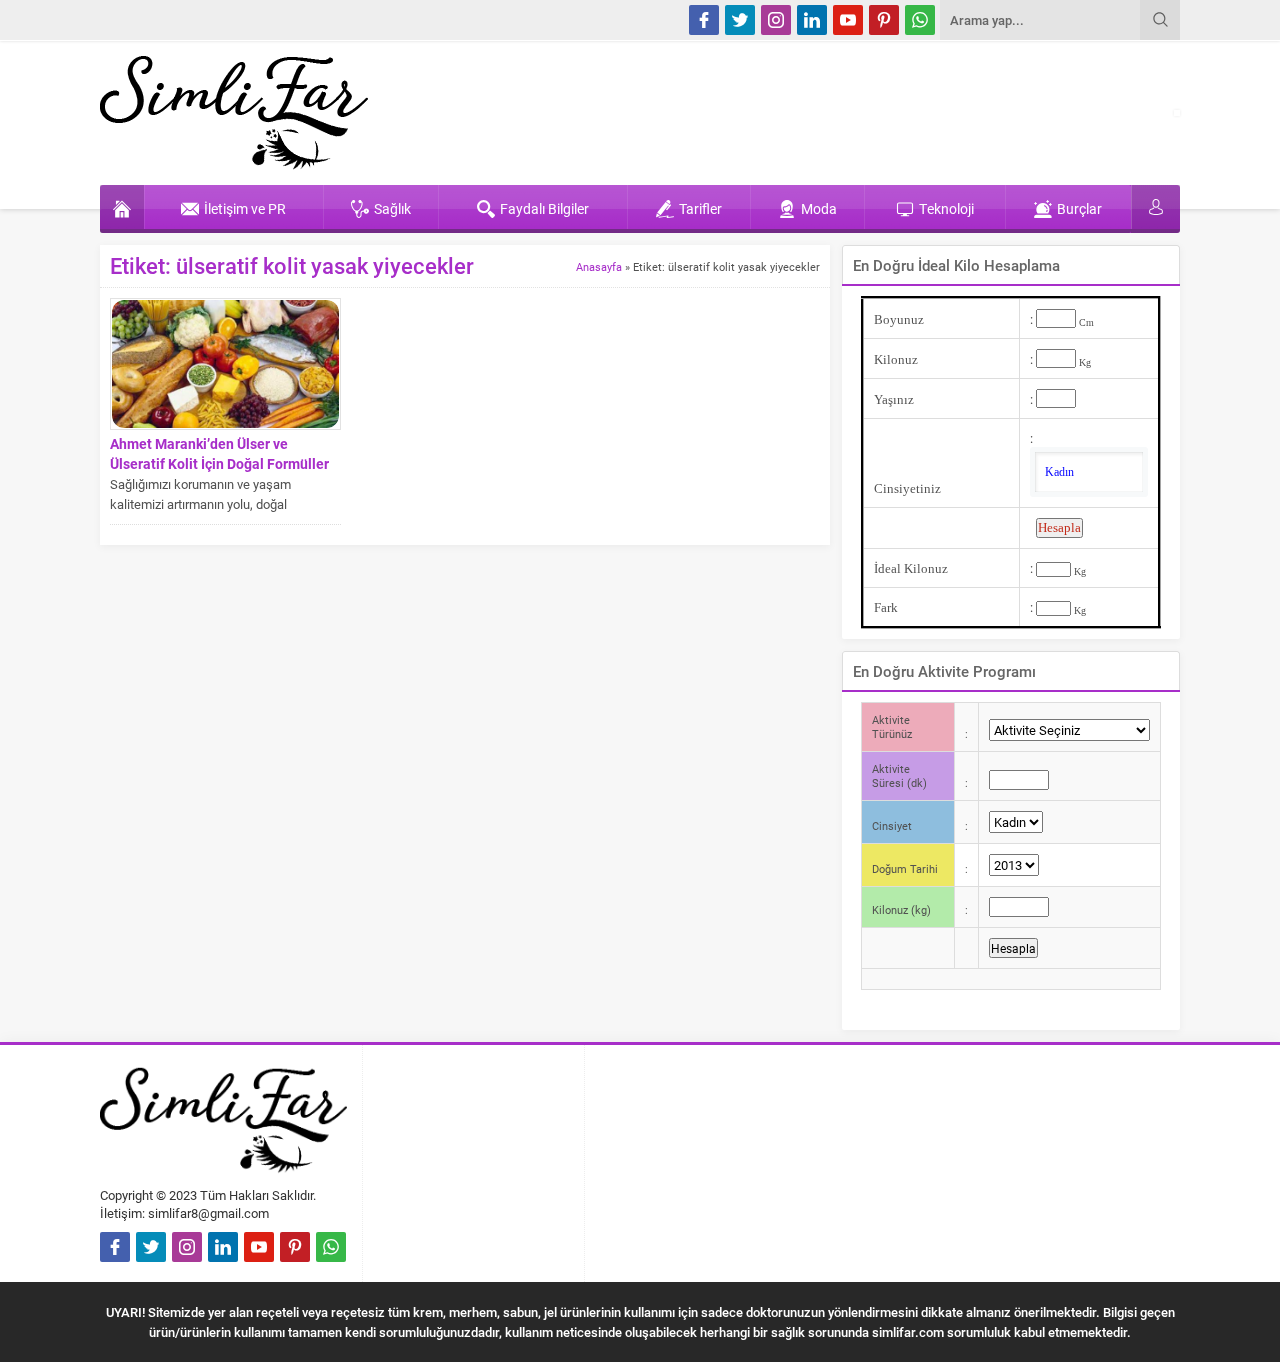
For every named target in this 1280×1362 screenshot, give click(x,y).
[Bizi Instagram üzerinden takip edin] (776, 20)
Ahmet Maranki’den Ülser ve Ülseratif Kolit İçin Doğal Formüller (219, 453)
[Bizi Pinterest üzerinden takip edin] (884, 20)
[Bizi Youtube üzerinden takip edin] (848, 20)
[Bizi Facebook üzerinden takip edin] (704, 20)
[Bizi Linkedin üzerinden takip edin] (812, 20)
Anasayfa (599, 266)
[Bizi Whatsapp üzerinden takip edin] (920, 20)
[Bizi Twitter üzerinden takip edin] (740, 20)
